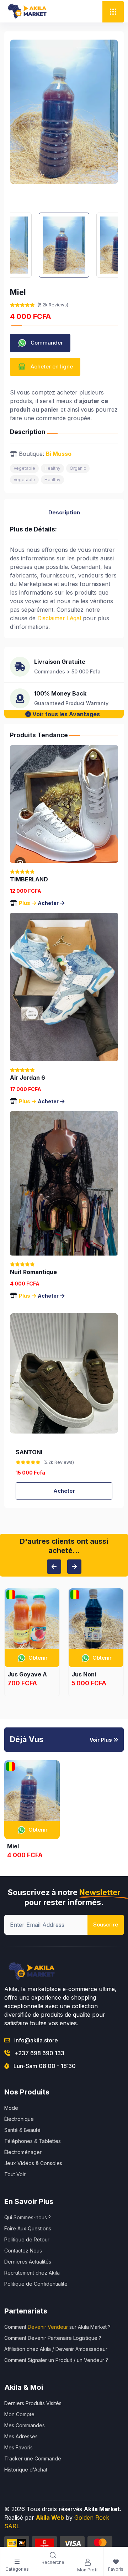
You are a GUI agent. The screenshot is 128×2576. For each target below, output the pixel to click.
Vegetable (24, 468)
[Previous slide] (54, 1567)
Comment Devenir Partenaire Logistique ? (53, 2338)
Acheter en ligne (51, 366)
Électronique (19, 2119)
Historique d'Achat (26, 2470)
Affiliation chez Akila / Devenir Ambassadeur (56, 2349)
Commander (46, 342)
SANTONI (29, 1452)
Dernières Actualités (28, 2262)
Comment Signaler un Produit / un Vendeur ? (56, 2360)
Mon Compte (19, 2414)
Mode (11, 2108)
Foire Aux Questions (28, 2228)
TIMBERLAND (29, 879)
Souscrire (106, 1925)
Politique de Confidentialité (36, 2284)
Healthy (52, 468)
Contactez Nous (23, 2251)
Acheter (48, 903)
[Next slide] (74, 1567)
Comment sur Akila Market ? (57, 2327)
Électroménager (23, 2152)
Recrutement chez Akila (32, 2273)
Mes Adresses (21, 2436)
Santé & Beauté (22, 2130)
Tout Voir (15, 2174)
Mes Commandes (25, 2425)
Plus (25, 903)
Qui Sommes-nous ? (28, 2217)
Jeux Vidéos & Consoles (33, 2163)
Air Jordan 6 (28, 1078)
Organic (78, 468)
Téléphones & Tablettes (33, 2141)
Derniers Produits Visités (33, 2403)
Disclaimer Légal (59, 618)
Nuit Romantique (33, 1272)
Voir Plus (101, 1740)
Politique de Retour (27, 2239)
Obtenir (38, 1658)
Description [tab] (64, 512)
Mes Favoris (18, 2447)
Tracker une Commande (33, 2458)
